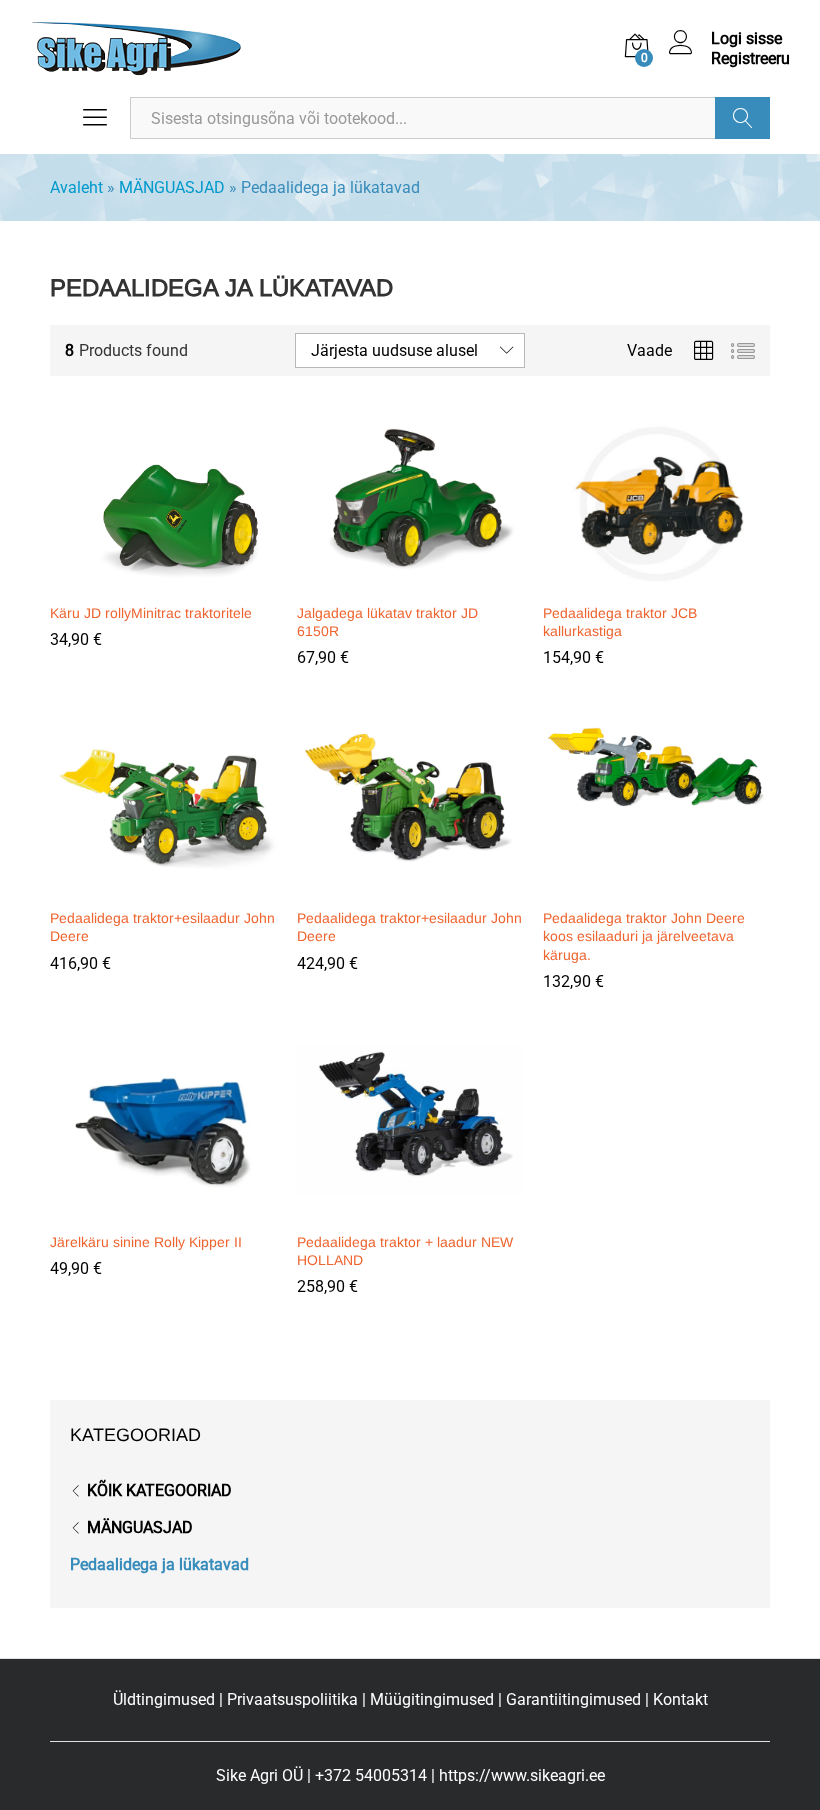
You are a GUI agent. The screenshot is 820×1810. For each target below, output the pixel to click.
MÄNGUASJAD (172, 187)
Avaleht (76, 187)
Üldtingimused (164, 1699)
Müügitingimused (432, 1699)
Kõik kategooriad (159, 1490)
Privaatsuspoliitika (292, 1699)
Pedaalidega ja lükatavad (159, 1564)
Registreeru (750, 58)
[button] (160, 580)
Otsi (742, 118)
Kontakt (680, 1699)
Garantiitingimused (573, 1699)
